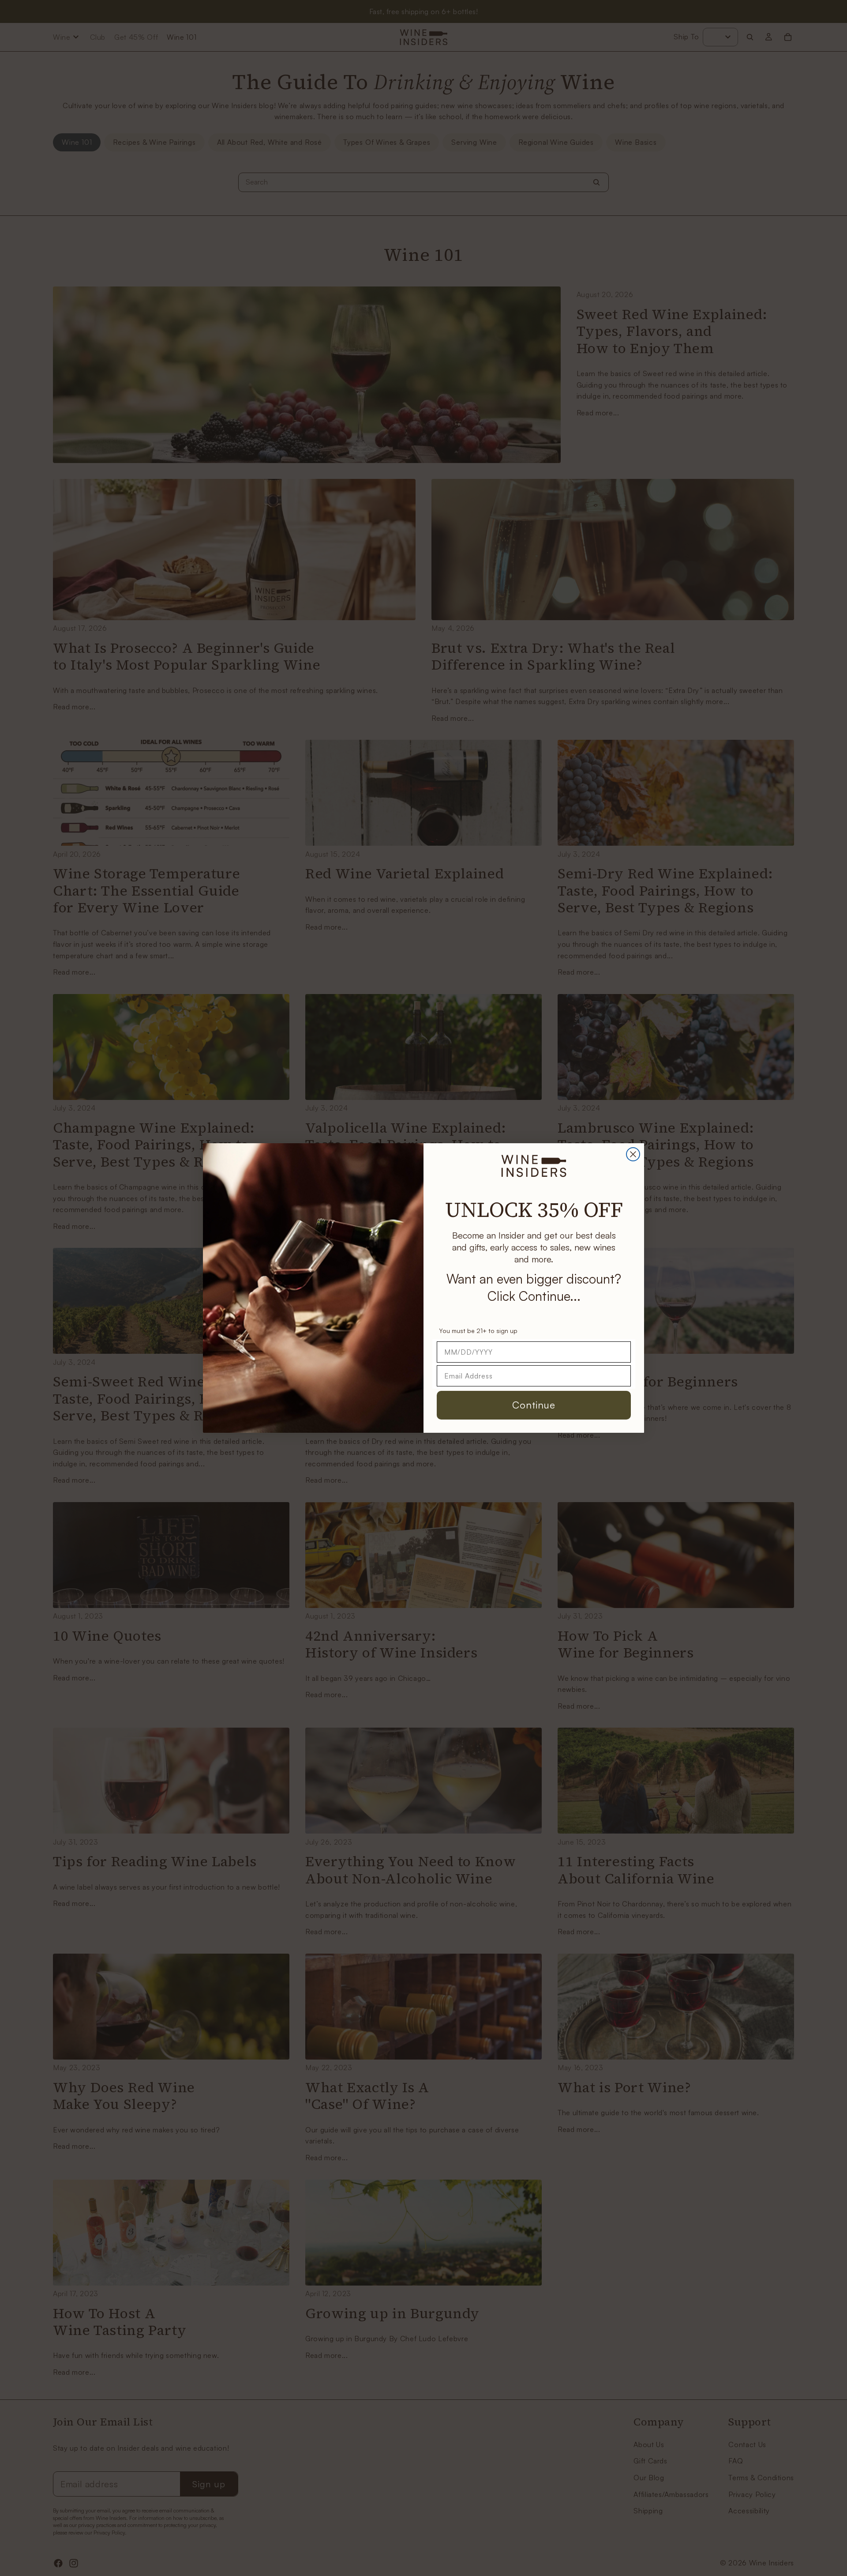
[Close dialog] (633, 1154)
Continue (534, 1405)
